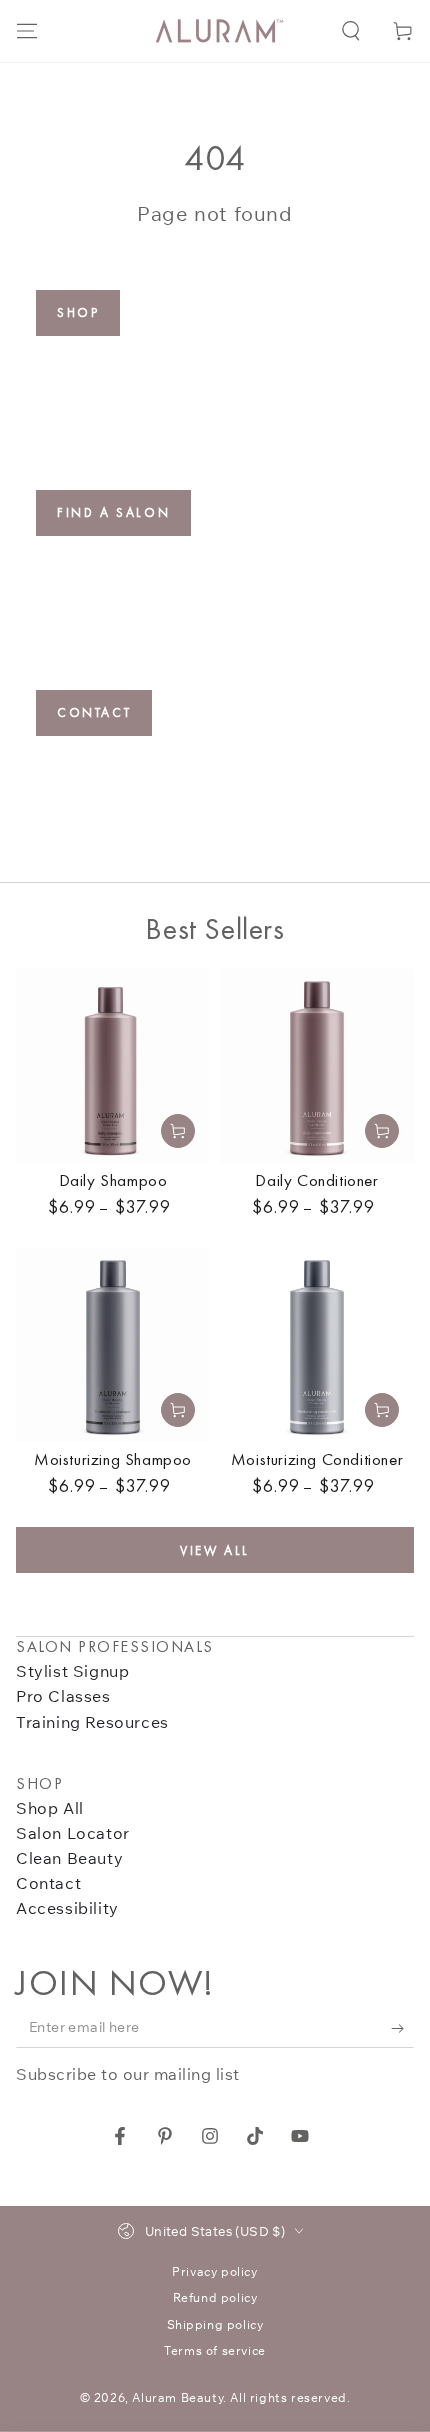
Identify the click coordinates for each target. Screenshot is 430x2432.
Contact (94, 712)
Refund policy (215, 2297)
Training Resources (92, 1722)
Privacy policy (214, 2271)
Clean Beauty (69, 1858)
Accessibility (67, 1908)
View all (215, 1550)
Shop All (50, 1808)
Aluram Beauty (177, 2397)
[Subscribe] (402, 2028)
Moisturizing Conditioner (317, 1459)
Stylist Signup (72, 1671)
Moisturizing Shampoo (113, 1459)
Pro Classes (63, 1696)
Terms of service (215, 2350)
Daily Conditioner (316, 1180)
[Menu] (27, 31)
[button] (351, 31)
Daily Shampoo (113, 1180)
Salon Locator (73, 1833)
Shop (78, 312)
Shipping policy (215, 2324)
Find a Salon (113, 512)
